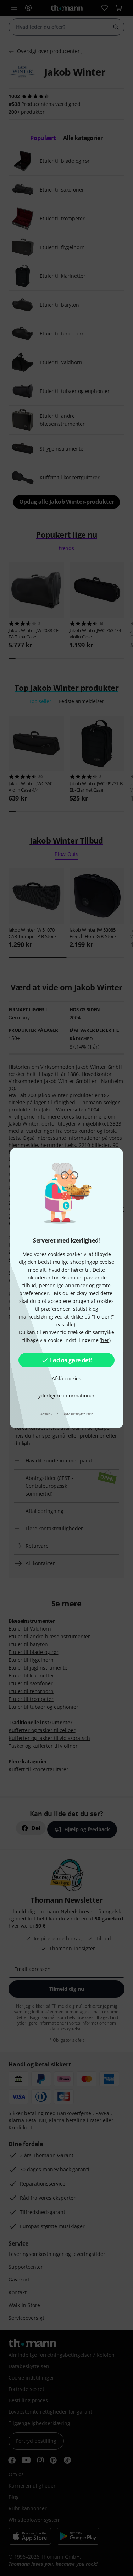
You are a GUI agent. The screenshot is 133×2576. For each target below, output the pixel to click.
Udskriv (47, 1414)
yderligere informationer (66, 1395)
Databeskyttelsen (78, 1414)
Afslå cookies (66, 1378)
